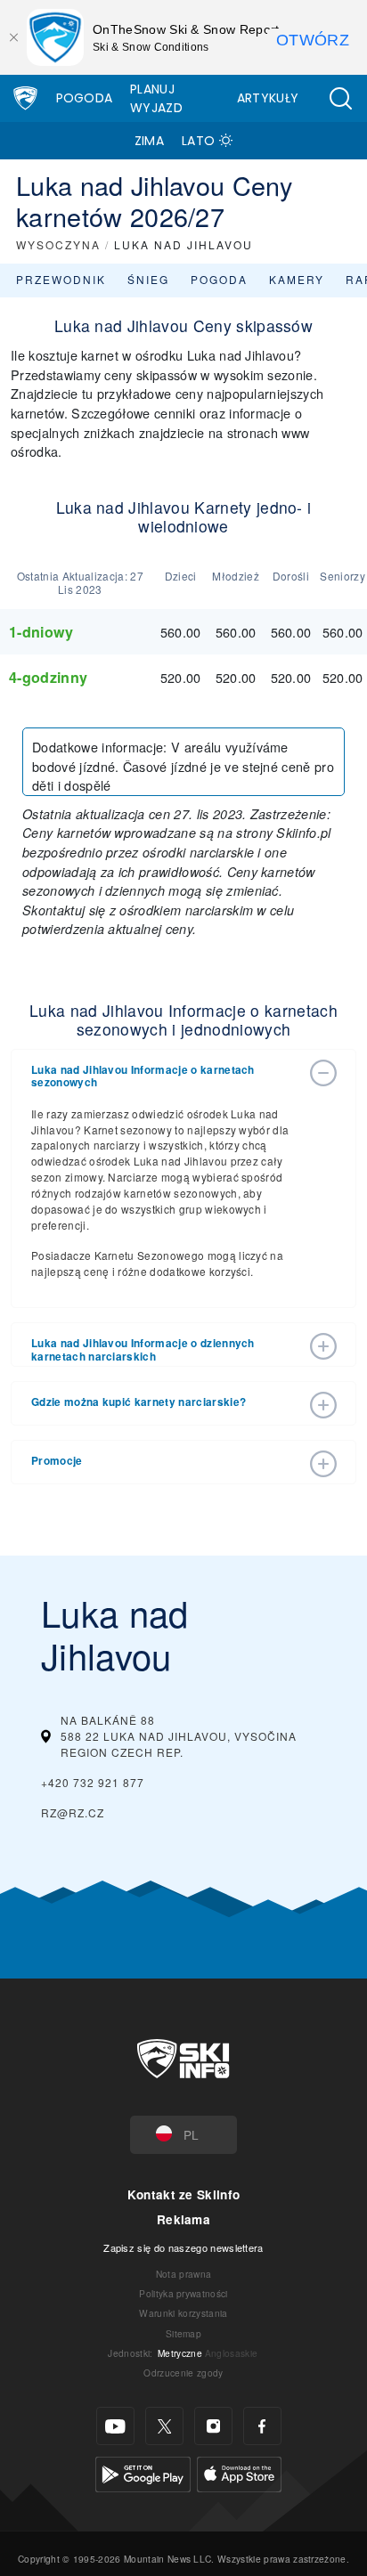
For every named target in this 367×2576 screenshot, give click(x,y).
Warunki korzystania (183, 2313)
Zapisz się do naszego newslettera (183, 2247)
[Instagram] (213, 2426)
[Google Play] (143, 2472)
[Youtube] (115, 2426)
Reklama (183, 2219)
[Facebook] (262, 2426)
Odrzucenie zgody (183, 2373)
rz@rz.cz (73, 1812)
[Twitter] (164, 2426)
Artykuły (268, 98)
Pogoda (85, 98)
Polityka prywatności (183, 2293)
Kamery (297, 279)
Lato (198, 141)
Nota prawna (184, 2274)
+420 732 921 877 (93, 1782)
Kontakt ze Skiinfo (184, 2194)
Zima (149, 141)
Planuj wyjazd (156, 98)
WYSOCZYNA (58, 244)
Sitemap (183, 2333)
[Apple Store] (239, 2472)
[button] (340, 98)
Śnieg (148, 279)
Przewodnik (61, 279)
